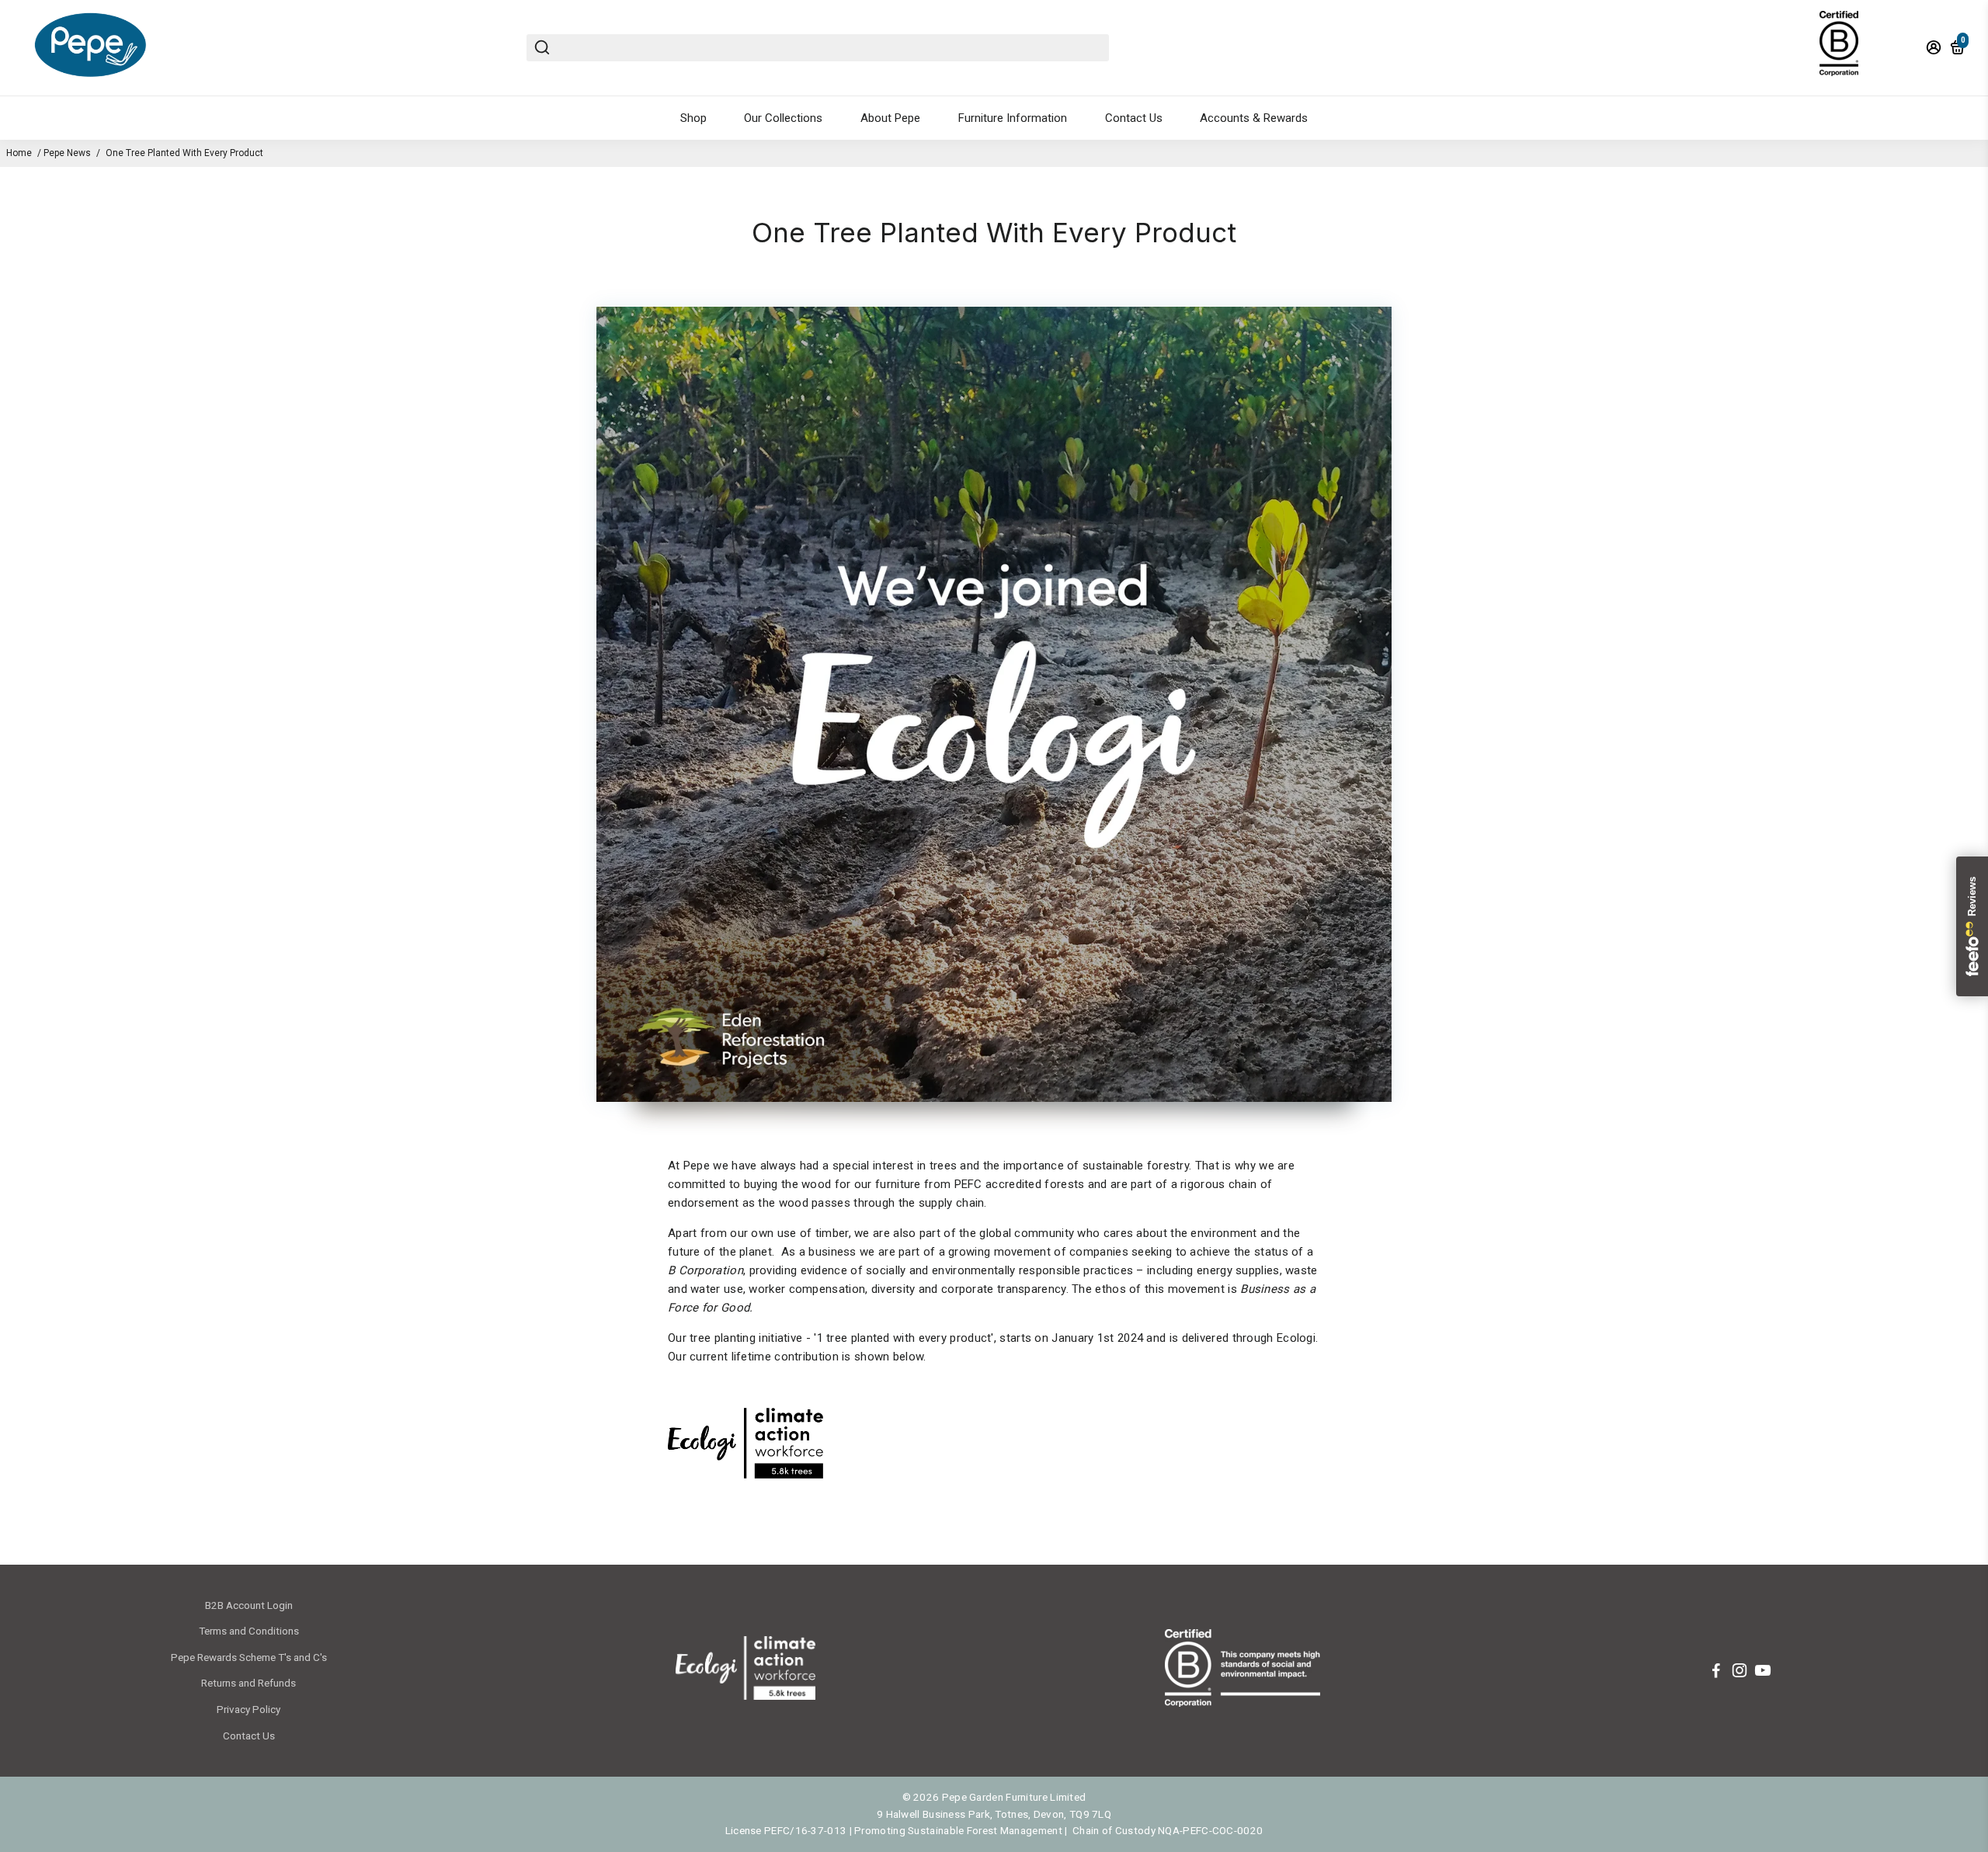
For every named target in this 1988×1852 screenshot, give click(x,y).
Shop (693, 118)
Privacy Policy (248, 1709)
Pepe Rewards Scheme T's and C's (249, 1657)
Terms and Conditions (249, 1631)
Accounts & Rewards (1254, 118)
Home (19, 153)
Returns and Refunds (248, 1683)
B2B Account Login (249, 1605)
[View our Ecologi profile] (745, 1446)
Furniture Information (1013, 118)
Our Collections (783, 118)
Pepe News (67, 153)
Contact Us (1134, 118)
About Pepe (890, 118)
